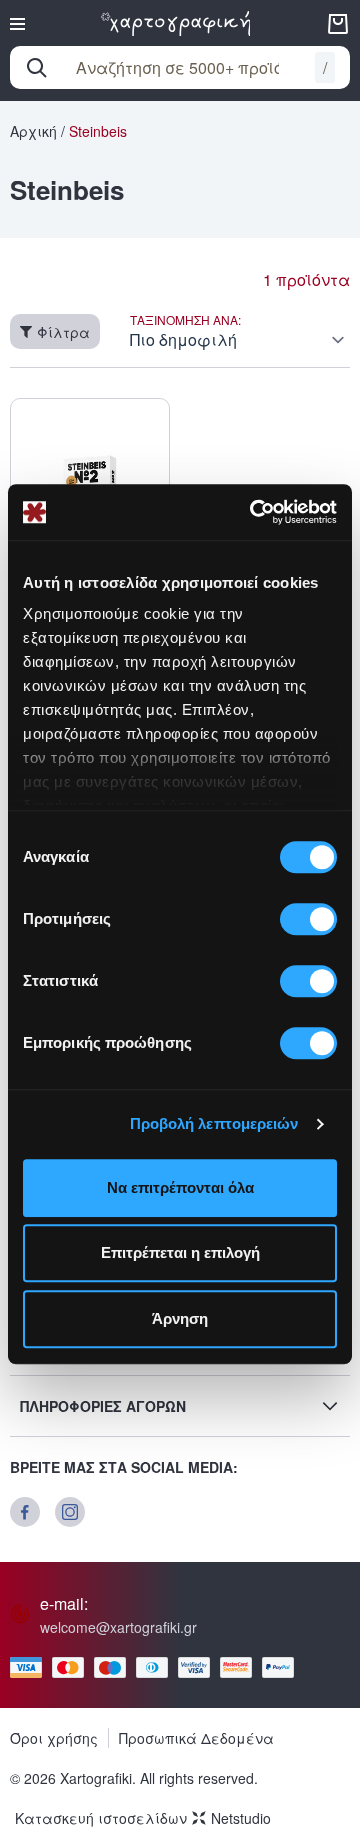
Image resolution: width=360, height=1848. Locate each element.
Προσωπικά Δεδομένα (196, 1738)
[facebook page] (25, 1512)
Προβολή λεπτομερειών (214, 1123)
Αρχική (33, 131)
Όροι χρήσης (54, 1738)
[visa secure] (199, 1667)
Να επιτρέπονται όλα (180, 1187)
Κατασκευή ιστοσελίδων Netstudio (143, 1818)
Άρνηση (180, 1318)
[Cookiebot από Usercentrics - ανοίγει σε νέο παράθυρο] (254, 512)
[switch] (308, 919)
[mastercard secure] (241, 1667)
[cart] (338, 24)
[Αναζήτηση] (37, 68)
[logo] (176, 23)
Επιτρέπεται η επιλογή (180, 1252)
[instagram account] (70, 1512)
